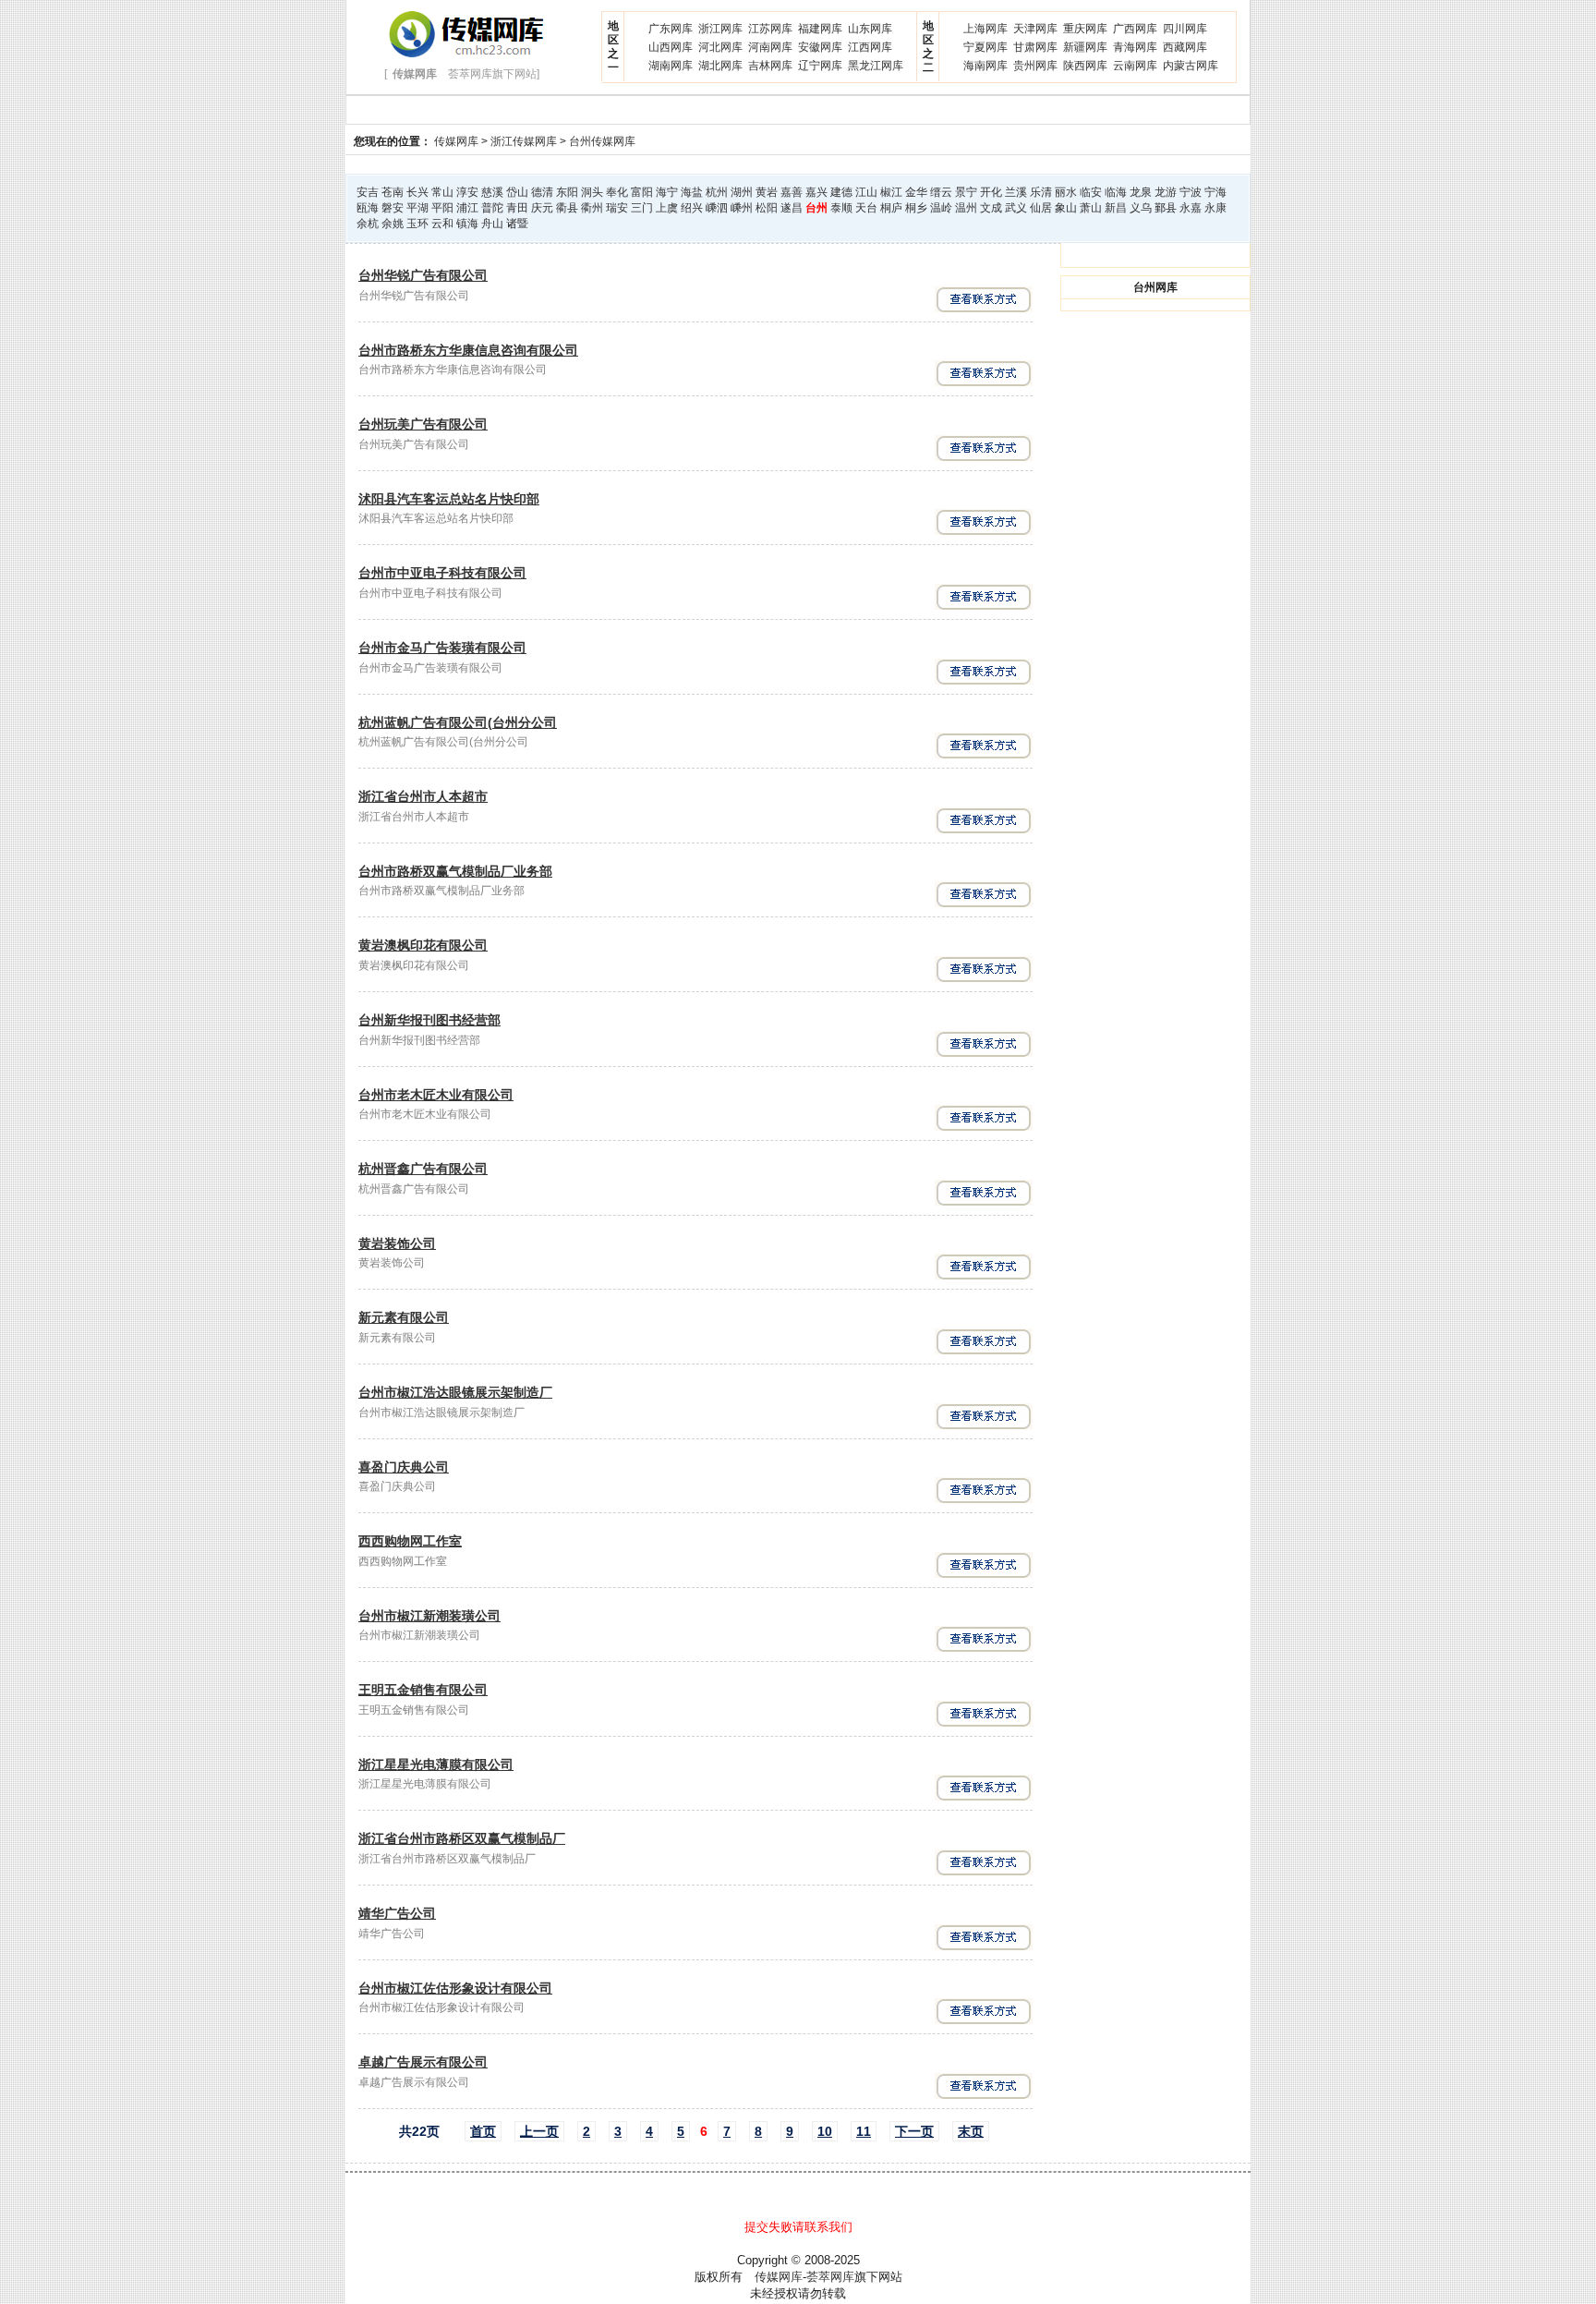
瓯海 (368, 208)
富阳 (642, 192)
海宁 (667, 192)
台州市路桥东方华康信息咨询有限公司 (468, 350)
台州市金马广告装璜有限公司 (442, 648)
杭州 (717, 192)
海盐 (692, 192)
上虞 (667, 208)
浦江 (467, 208)
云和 (442, 224)
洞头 (592, 192)
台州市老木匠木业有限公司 (436, 1095)
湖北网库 (720, 66)
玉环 (417, 224)
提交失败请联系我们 (798, 2227)
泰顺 (841, 208)
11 (864, 2131)
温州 (966, 208)
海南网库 (985, 66)
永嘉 (1191, 208)
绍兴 (692, 208)
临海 (1116, 192)
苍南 (393, 192)
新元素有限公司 (404, 1317)
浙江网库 (720, 29)
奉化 (617, 192)
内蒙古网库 (1191, 66)
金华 (916, 192)
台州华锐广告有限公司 (423, 275)
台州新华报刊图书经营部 (429, 1020)
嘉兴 (816, 192)
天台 (866, 208)
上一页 (539, 2131)
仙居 (1041, 208)
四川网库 (1185, 29)
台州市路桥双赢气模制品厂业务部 (455, 871)
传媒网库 (456, 141)
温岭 (941, 208)
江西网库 (870, 47)
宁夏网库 (985, 47)
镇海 (467, 224)
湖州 (742, 192)
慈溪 (492, 192)
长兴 (417, 192)
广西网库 (1135, 29)
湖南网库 (671, 66)
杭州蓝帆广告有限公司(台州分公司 (458, 722)
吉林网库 (770, 66)
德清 (542, 192)
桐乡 (916, 208)
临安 (1091, 192)
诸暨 (517, 224)
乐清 (1041, 192)
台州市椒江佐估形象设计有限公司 (455, 1988)
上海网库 (985, 29)
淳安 (467, 192)
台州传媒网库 (602, 141)
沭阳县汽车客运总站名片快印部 (449, 499)
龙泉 (1141, 192)
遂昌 (792, 208)
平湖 (417, 208)
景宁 (966, 192)
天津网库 (1035, 29)
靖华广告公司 (397, 1913)
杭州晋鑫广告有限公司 (423, 1169)
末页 (971, 2131)
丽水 (1066, 192)
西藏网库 (1185, 47)
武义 (1016, 208)
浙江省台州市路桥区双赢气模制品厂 (462, 1838)
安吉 (368, 192)
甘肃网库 (1035, 47)
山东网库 (870, 29)
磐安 (393, 208)
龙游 (1166, 192)
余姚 (393, 224)
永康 (1215, 208)
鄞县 (1166, 208)
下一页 (914, 2131)
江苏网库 (770, 29)
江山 (866, 192)
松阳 (767, 208)
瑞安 (617, 208)
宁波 (1191, 192)
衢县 (567, 208)
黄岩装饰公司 (397, 1243)
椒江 (891, 192)
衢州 (592, 208)
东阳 (567, 192)
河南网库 (770, 47)
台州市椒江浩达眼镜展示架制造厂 (455, 1392)
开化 (991, 192)
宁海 (1215, 192)
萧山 (1091, 208)
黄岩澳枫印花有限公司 (423, 945)
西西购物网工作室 (410, 1541)
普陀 (492, 208)
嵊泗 (717, 208)
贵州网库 (1035, 66)
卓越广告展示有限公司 (423, 2062)
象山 (1066, 208)
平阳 (442, 208)
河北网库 (720, 47)
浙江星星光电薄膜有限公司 (436, 1764)
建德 (841, 192)
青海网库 (1135, 47)
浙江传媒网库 (524, 141)
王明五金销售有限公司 (423, 1690)
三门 (642, 208)
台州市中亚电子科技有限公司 (442, 573)
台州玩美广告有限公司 (423, 424)
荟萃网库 (830, 2277)
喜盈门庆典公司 (404, 1467)
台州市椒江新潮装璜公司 (429, 1616)
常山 (442, 192)
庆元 (542, 208)
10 (825, 2131)
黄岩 (767, 192)
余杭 (368, 224)
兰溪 (1016, 192)
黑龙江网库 (876, 66)
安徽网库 (820, 47)
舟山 (492, 224)
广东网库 (671, 29)
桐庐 (891, 208)
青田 (517, 208)
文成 (991, 208)
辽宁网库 (820, 66)
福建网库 (820, 29)
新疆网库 (1085, 47)
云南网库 (1135, 66)
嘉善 (792, 192)
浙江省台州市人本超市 (423, 796)
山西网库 (671, 47)
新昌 (1116, 208)
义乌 (1141, 208)
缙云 (941, 192)
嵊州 (742, 208)
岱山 (517, 192)
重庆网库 (1085, 29)
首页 (483, 2131)
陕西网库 (1085, 66)
